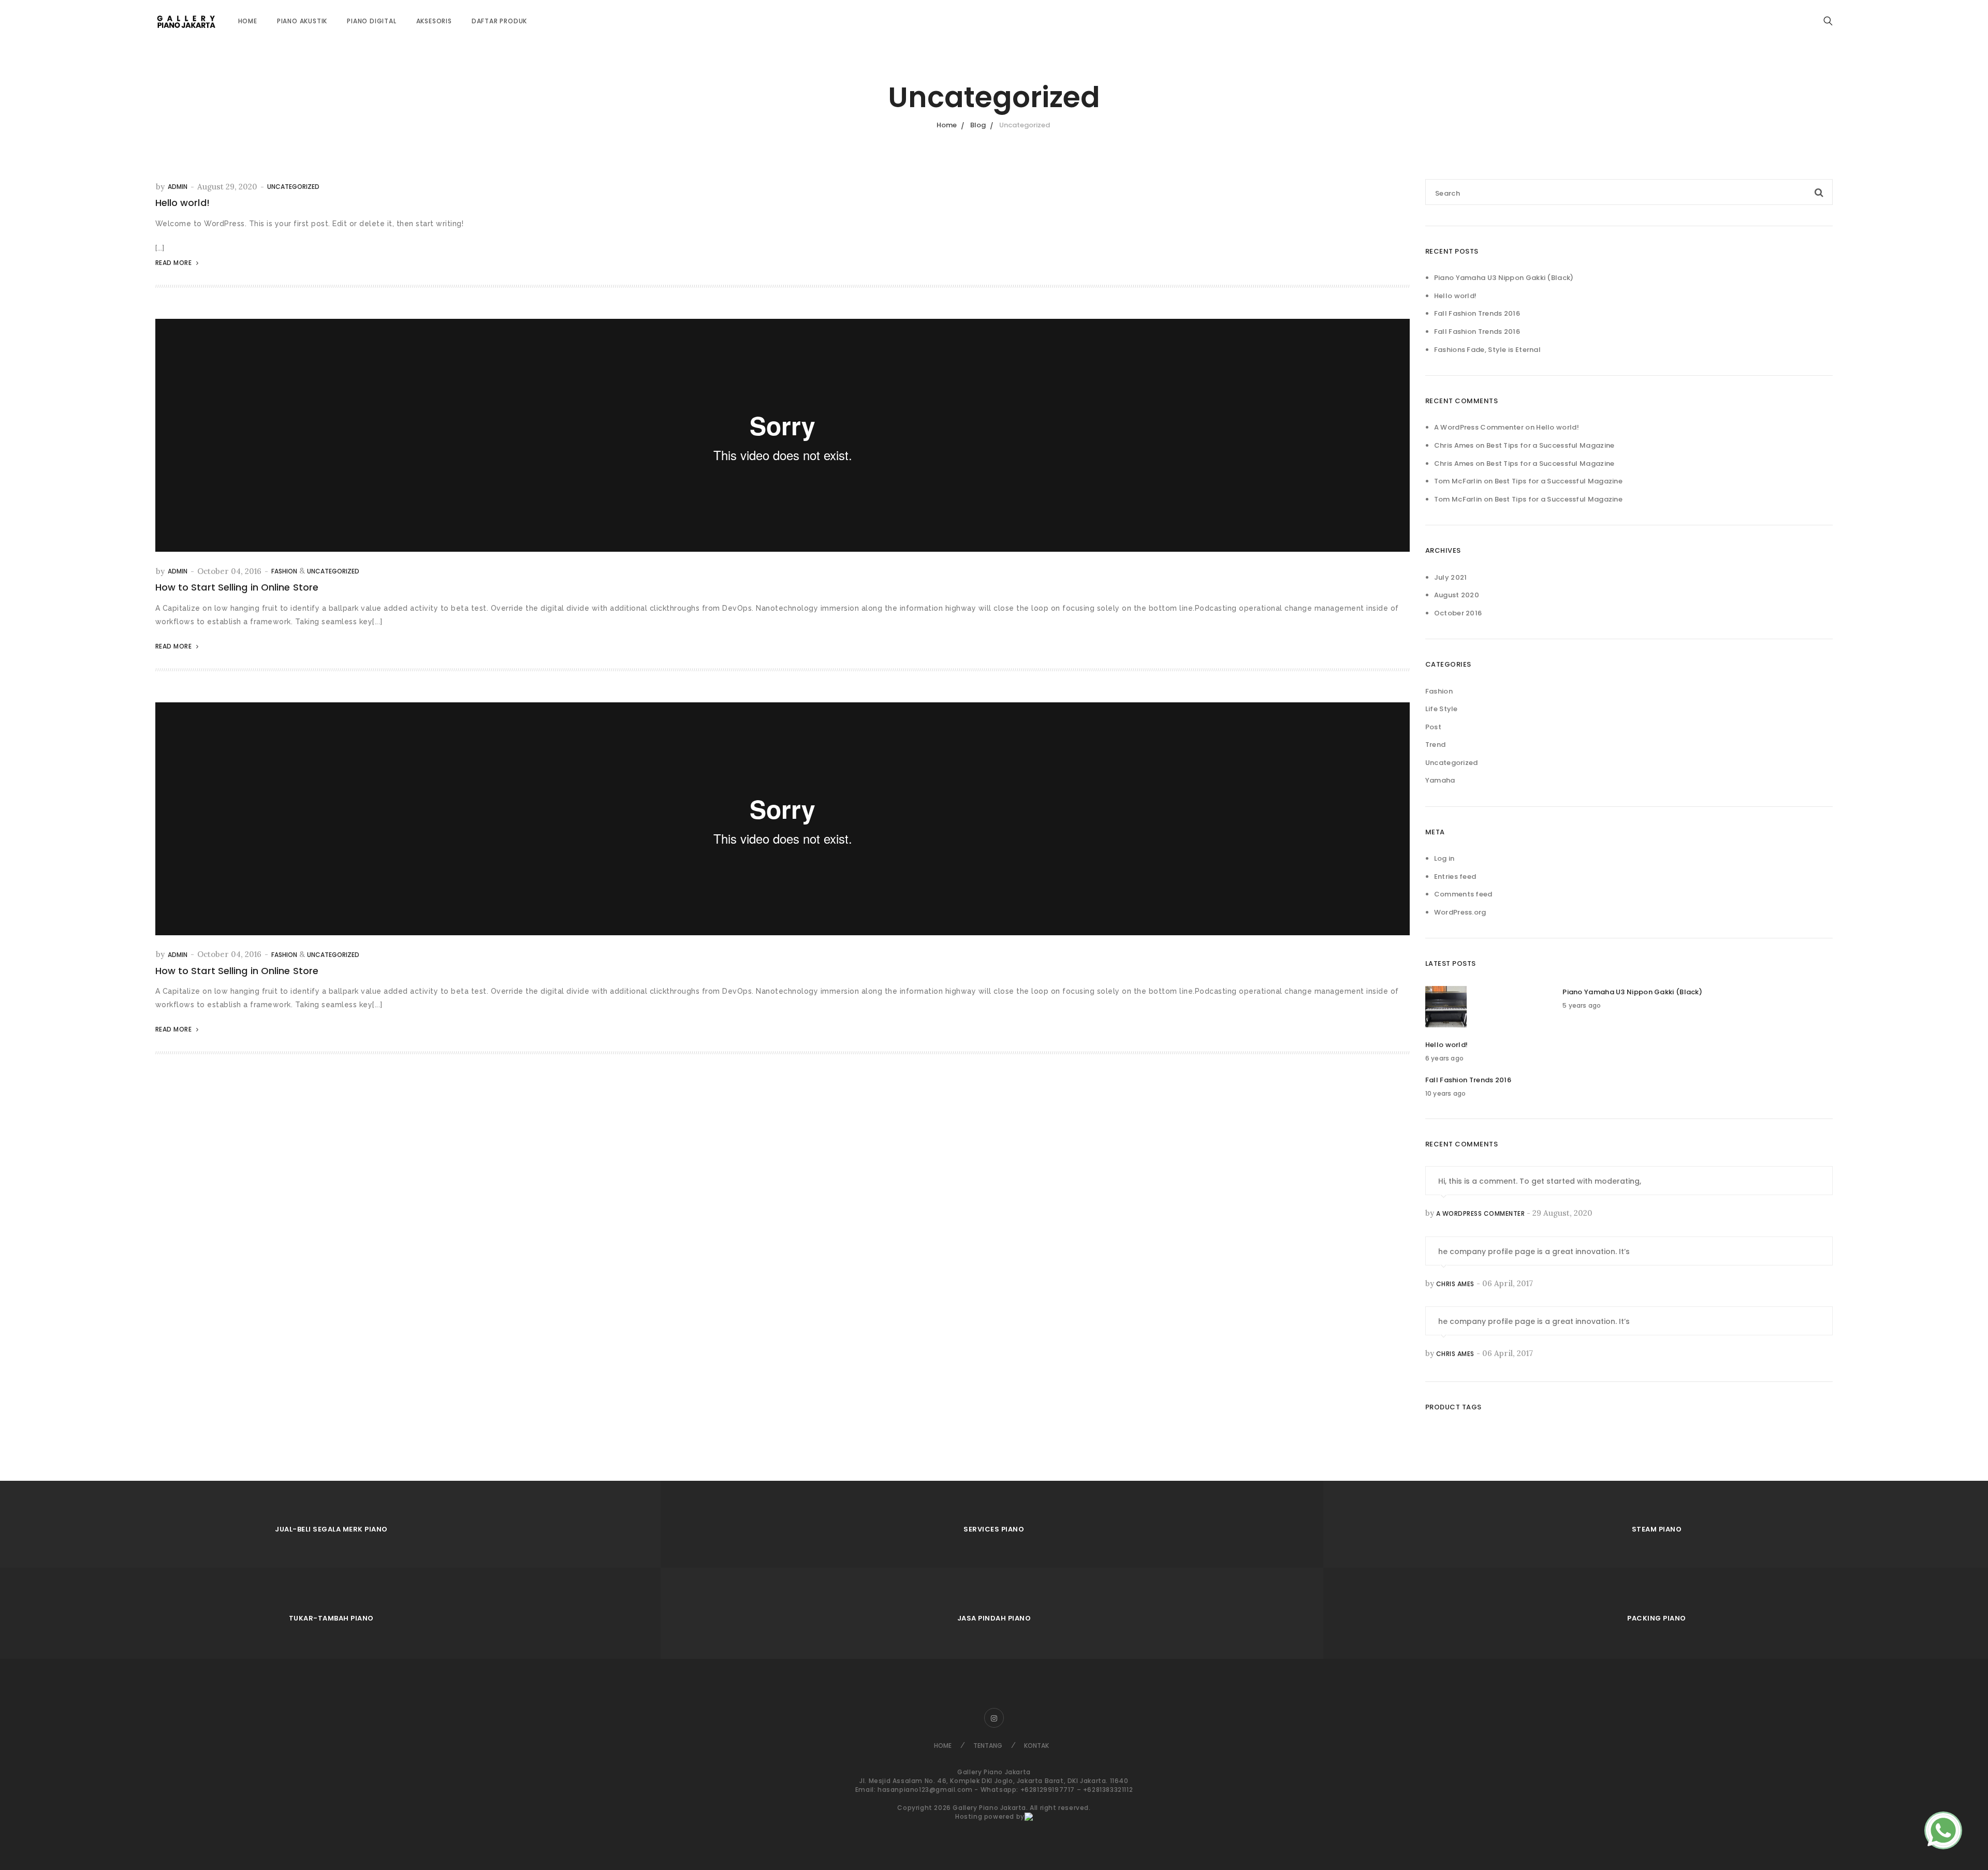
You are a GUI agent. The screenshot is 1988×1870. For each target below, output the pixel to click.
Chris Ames (1455, 1284)
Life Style (1442, 709)
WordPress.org (1460, 912)
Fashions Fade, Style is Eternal (1487, 350)
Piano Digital (371, 21)
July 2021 (1451, 577)
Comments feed (1463, 894)
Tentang (988, 1746)
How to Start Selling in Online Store (237, 587)
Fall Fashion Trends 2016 (1477, 313)
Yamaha (1440, 780)
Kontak (1036, 1746)
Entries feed (1455, 877)
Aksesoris (434, 21)
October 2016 (1458, 613)
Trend (1436, 745)
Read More (174, 263)
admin (178, 187)
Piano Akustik (302, 21)
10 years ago (1445, 1093)
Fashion (284, 571)
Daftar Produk (499, 21)
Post (1433, 727)
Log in (1444, 858)
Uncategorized (293, 187)
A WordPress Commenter (1479, 427)
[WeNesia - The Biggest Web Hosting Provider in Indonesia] (1029, 1816)
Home (248, 21)
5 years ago (1582, 1005)
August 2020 (1457, 595)
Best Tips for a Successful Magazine (1551, 445)
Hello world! (182, 203)
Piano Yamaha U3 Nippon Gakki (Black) (1504, 278)
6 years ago (1444, 1058)
